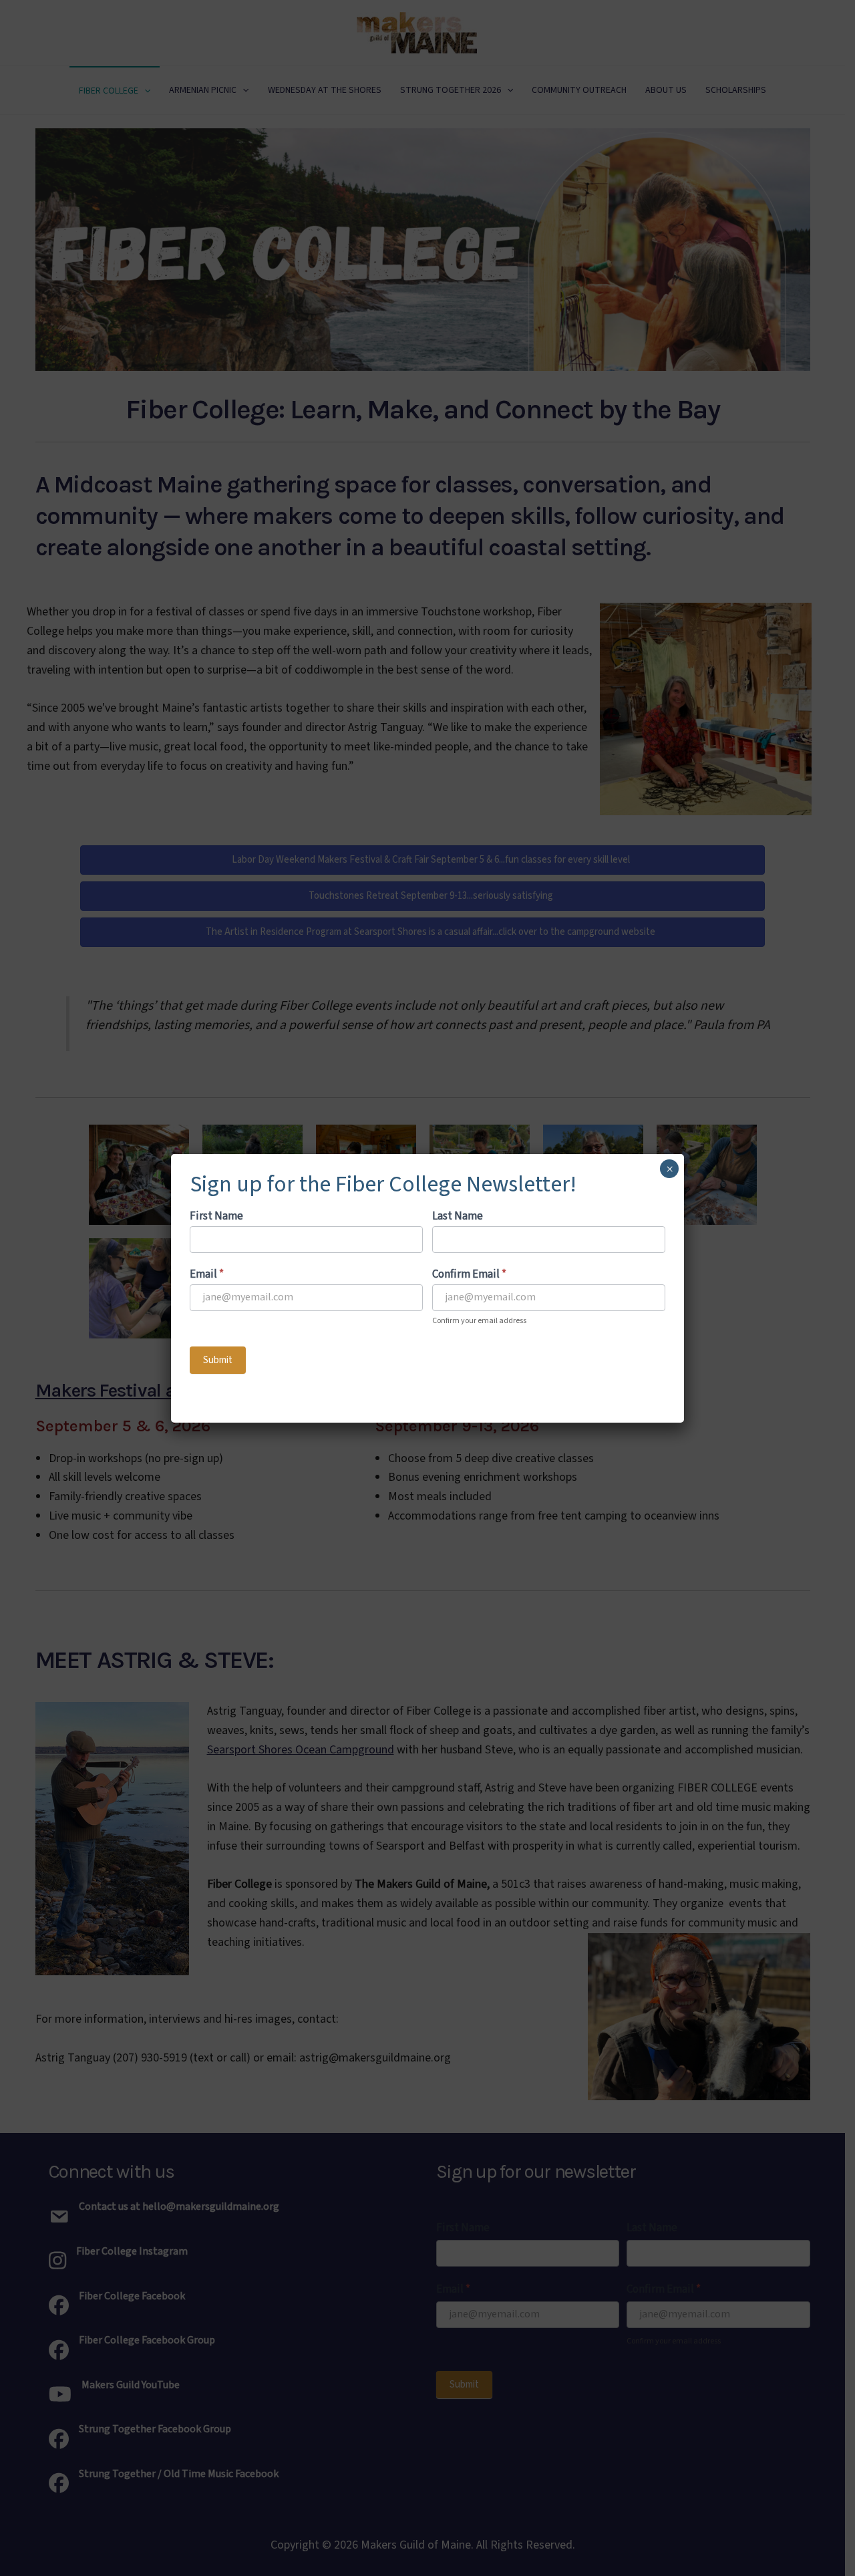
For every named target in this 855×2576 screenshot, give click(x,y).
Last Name (458, 1216)
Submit (218, 1360)
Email (207, 1274)
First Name (216, 1216)
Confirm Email (469, 1274)
